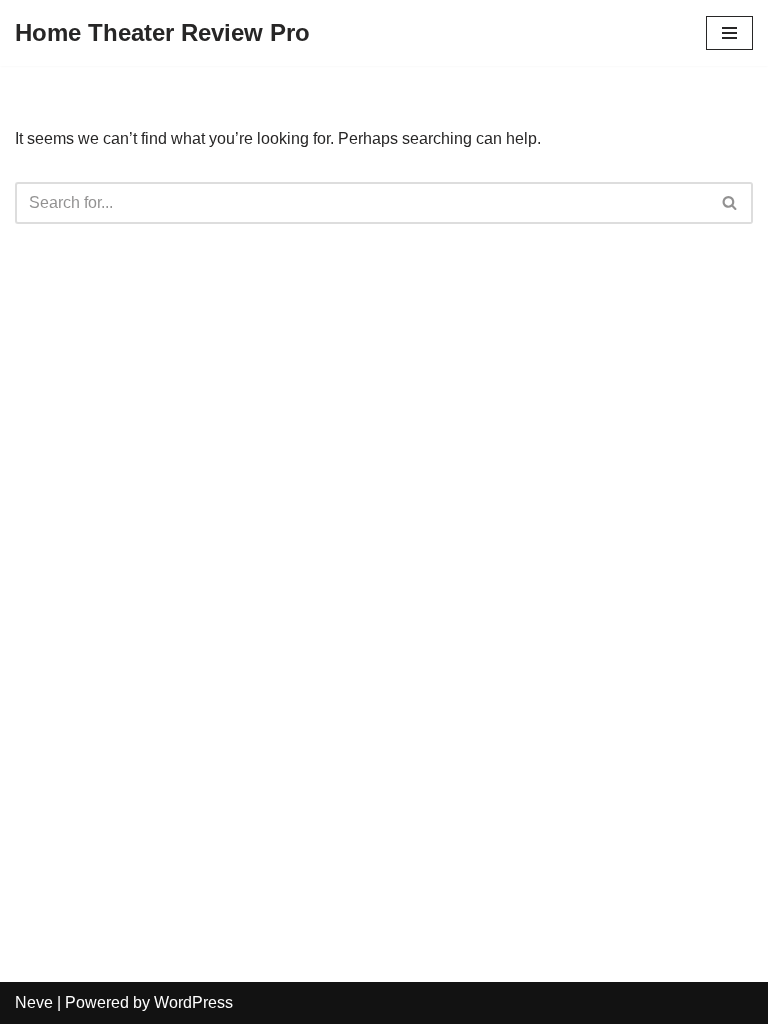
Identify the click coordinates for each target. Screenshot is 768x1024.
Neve (34, 1002)
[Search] (730, 203)
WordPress (193, 1002)
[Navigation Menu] (729, 33)
